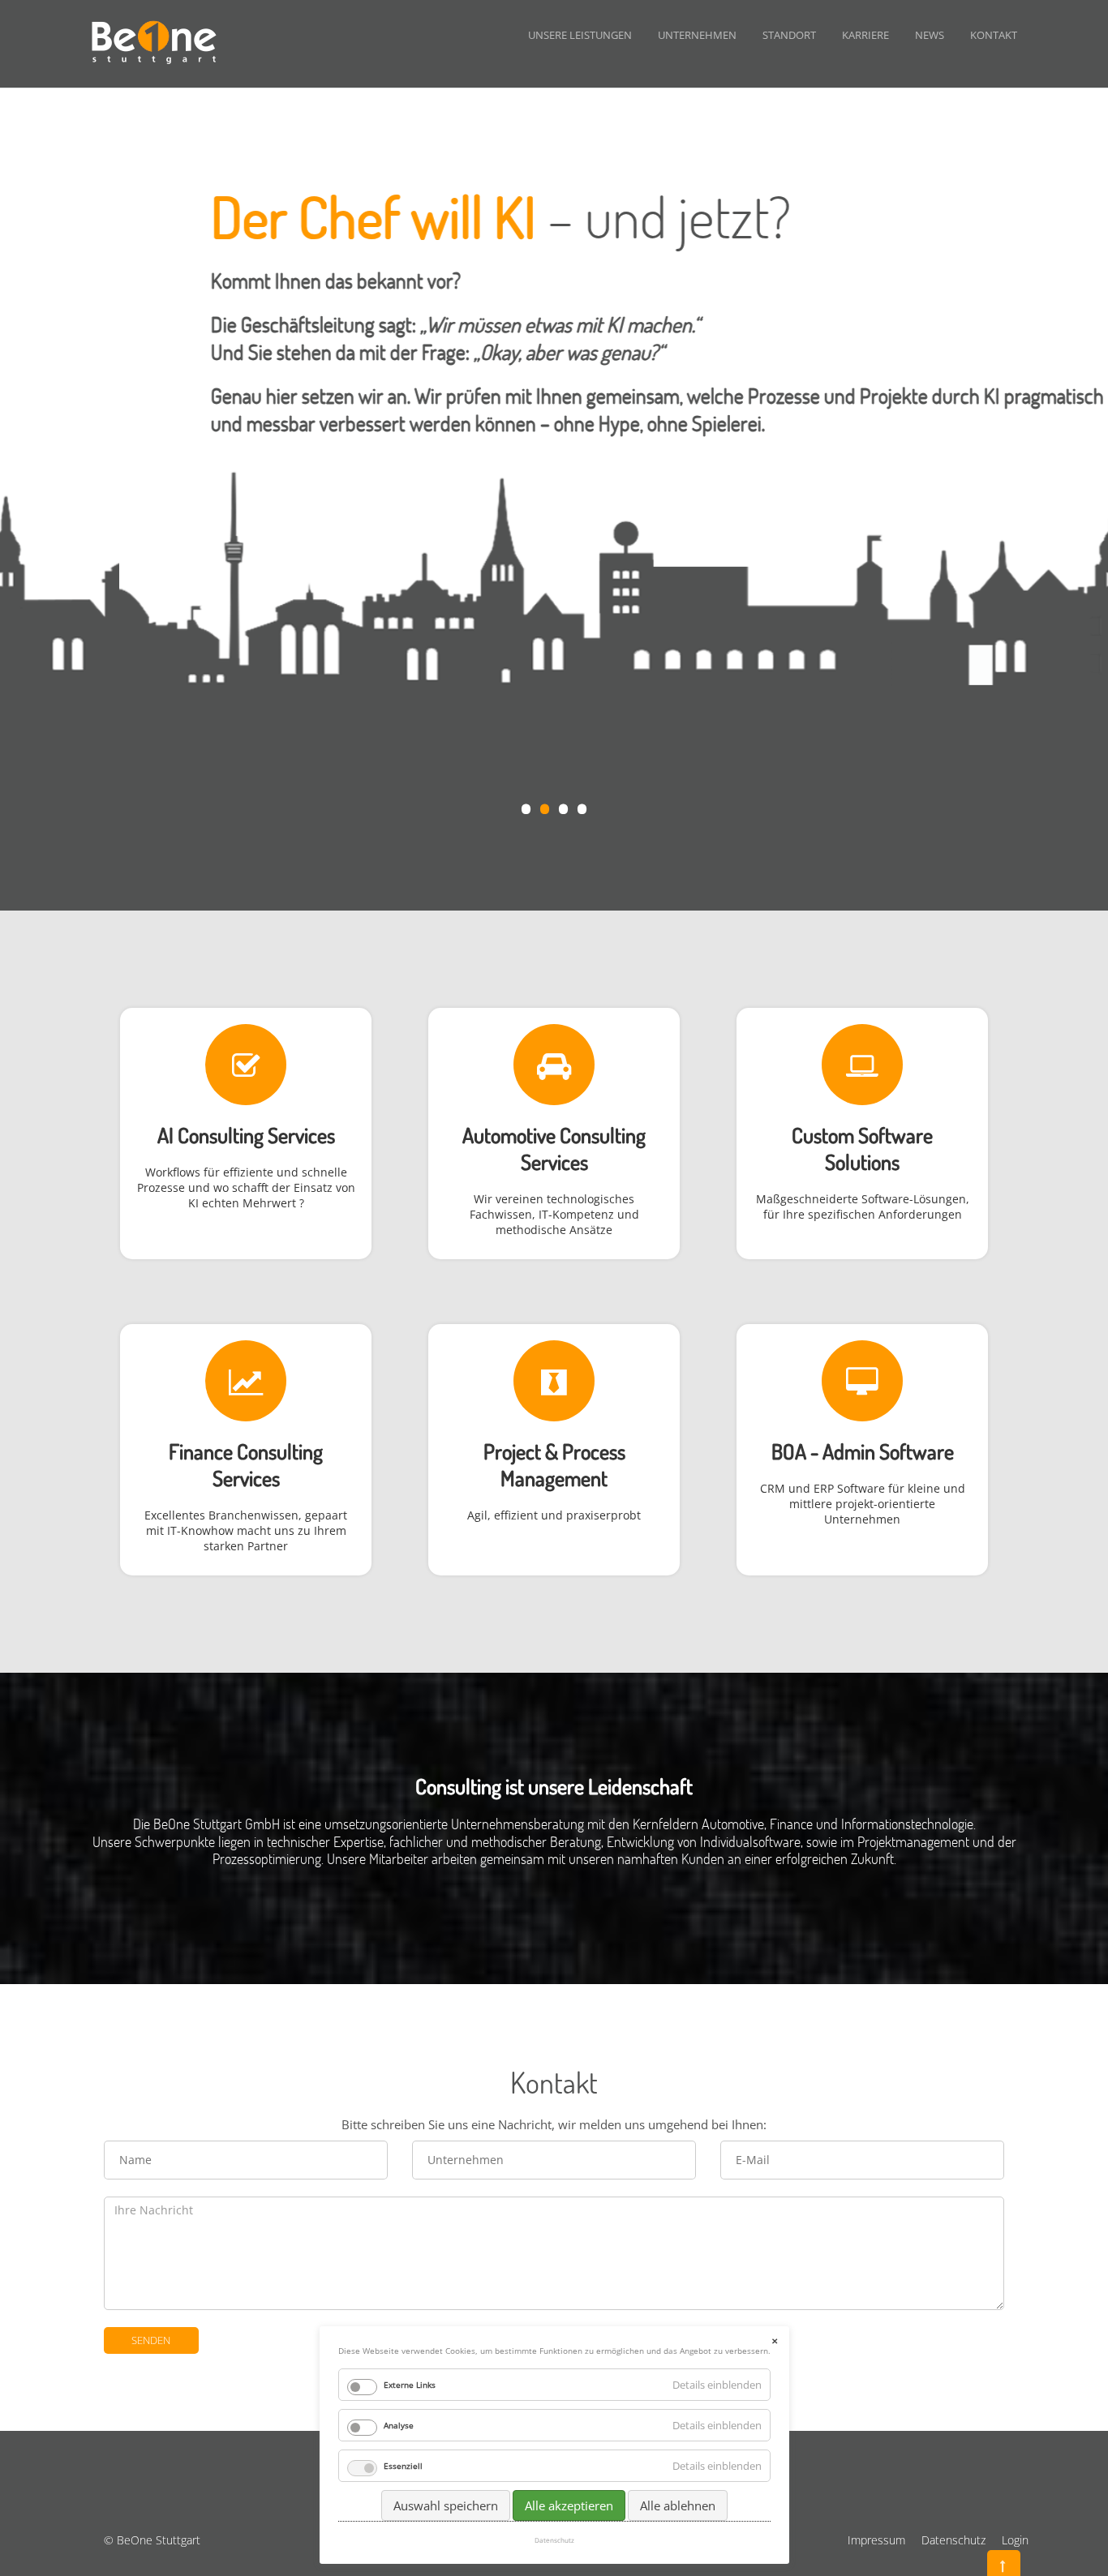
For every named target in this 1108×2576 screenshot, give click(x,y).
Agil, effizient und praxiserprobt (554, 1515)
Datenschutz (953, 2540)
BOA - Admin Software (863, 1451)
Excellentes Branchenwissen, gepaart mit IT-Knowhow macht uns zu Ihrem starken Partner (246, 1530)
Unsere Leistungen (580, 35)
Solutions (862, 1162)
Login (1015, 2540)
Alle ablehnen (678, 2505)
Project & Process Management (554, 1464)
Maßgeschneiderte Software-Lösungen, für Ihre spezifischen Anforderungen (863, 1207)
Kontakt (994, 35)
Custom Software (862, 1135)
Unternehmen (697, 35)
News (930, 35)
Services (554, 1162)
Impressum (876, 2540)
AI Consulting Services (246, 1135)
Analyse (399, 2425)
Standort (789, 35)
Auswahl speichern (446, 2505)
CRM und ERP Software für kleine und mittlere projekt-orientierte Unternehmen (863, 1504)
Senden (151, 2340)
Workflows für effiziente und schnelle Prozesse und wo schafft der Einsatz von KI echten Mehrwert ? (246, 1187)
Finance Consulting (246, 1451)
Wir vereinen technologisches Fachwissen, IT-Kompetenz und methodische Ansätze (554, 1214)
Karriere (865, 35)
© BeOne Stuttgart (152, 2540)
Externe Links (410, 2385)
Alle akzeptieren (569, 2505)
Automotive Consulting (554, 1135)
